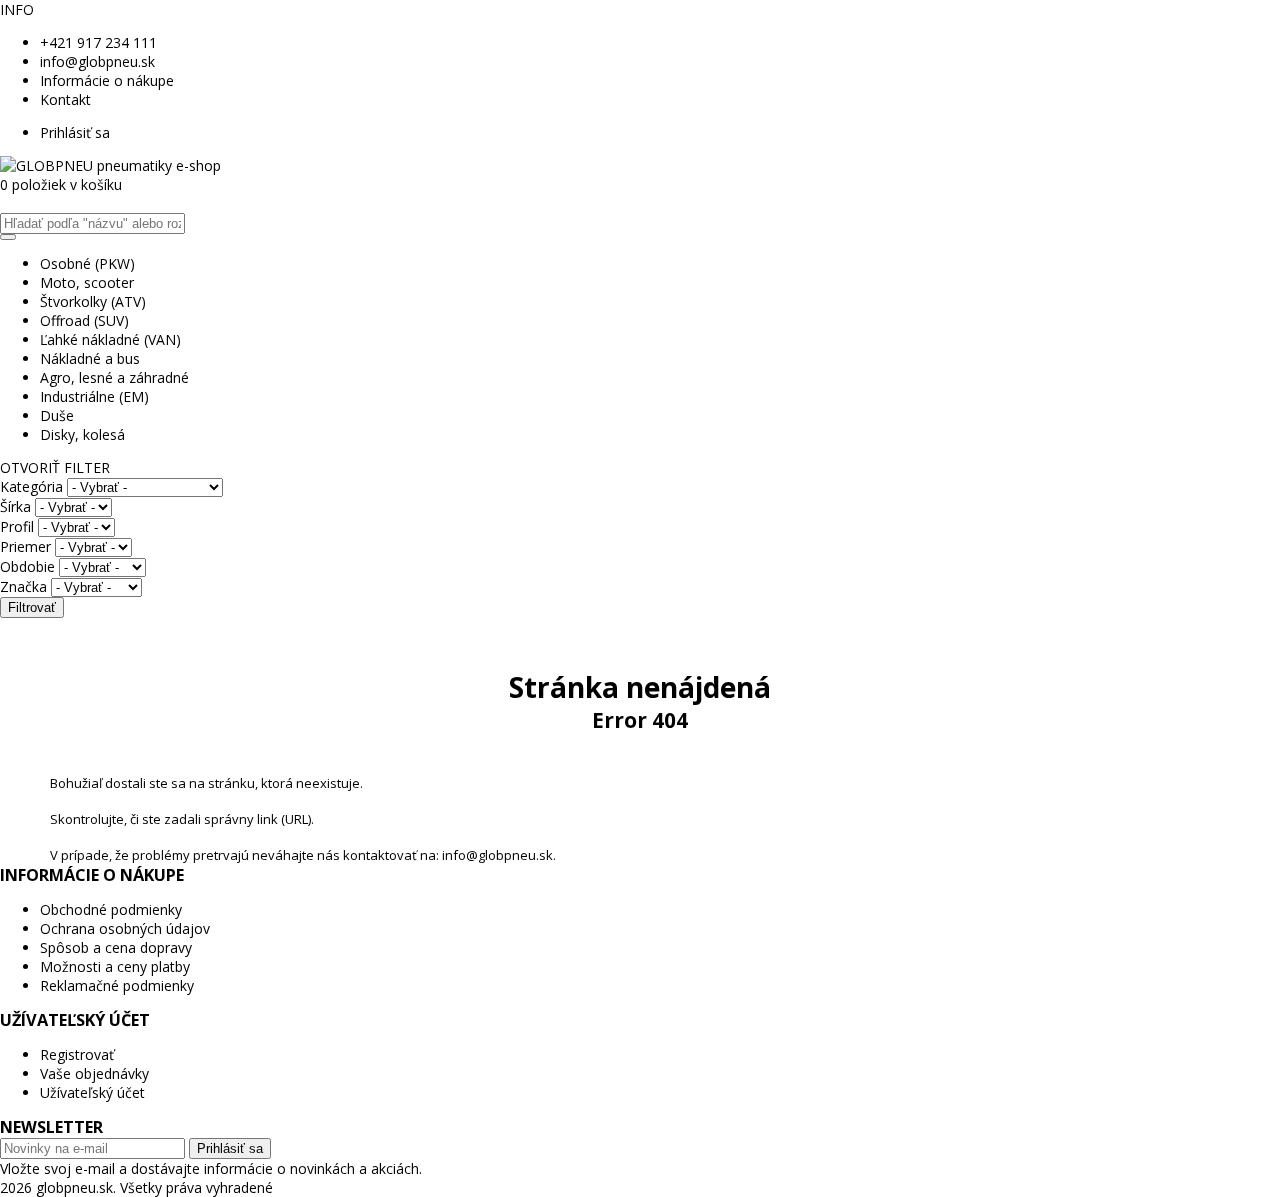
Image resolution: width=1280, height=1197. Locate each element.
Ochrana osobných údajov (125, 928)
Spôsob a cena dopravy (116, 947)
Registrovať (77, 1054)
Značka (23, 586)
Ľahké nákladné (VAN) (110, 339)
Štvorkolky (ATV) (93, 301)
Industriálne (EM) (94, 396)
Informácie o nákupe (107, 80)
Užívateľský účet (92, 1092)
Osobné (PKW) (87, 263)
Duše (57, 415)
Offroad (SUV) (84, 320)
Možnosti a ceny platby (115, 966)
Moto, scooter (87, 282)
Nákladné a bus (90, 358)
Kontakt (65, 99)
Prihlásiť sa (75, 132)
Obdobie (27, 566)
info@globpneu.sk (97, 61)
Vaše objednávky (94, 1073)
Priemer (25, 546)
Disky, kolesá (82, 434)
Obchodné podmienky (111, 909)
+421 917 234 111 (98, 42)
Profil (17, 526)
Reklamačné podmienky (117, 985)
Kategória (31, 486)
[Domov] (110, 165)
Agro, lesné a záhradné (114, 377)
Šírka (15, 506)
